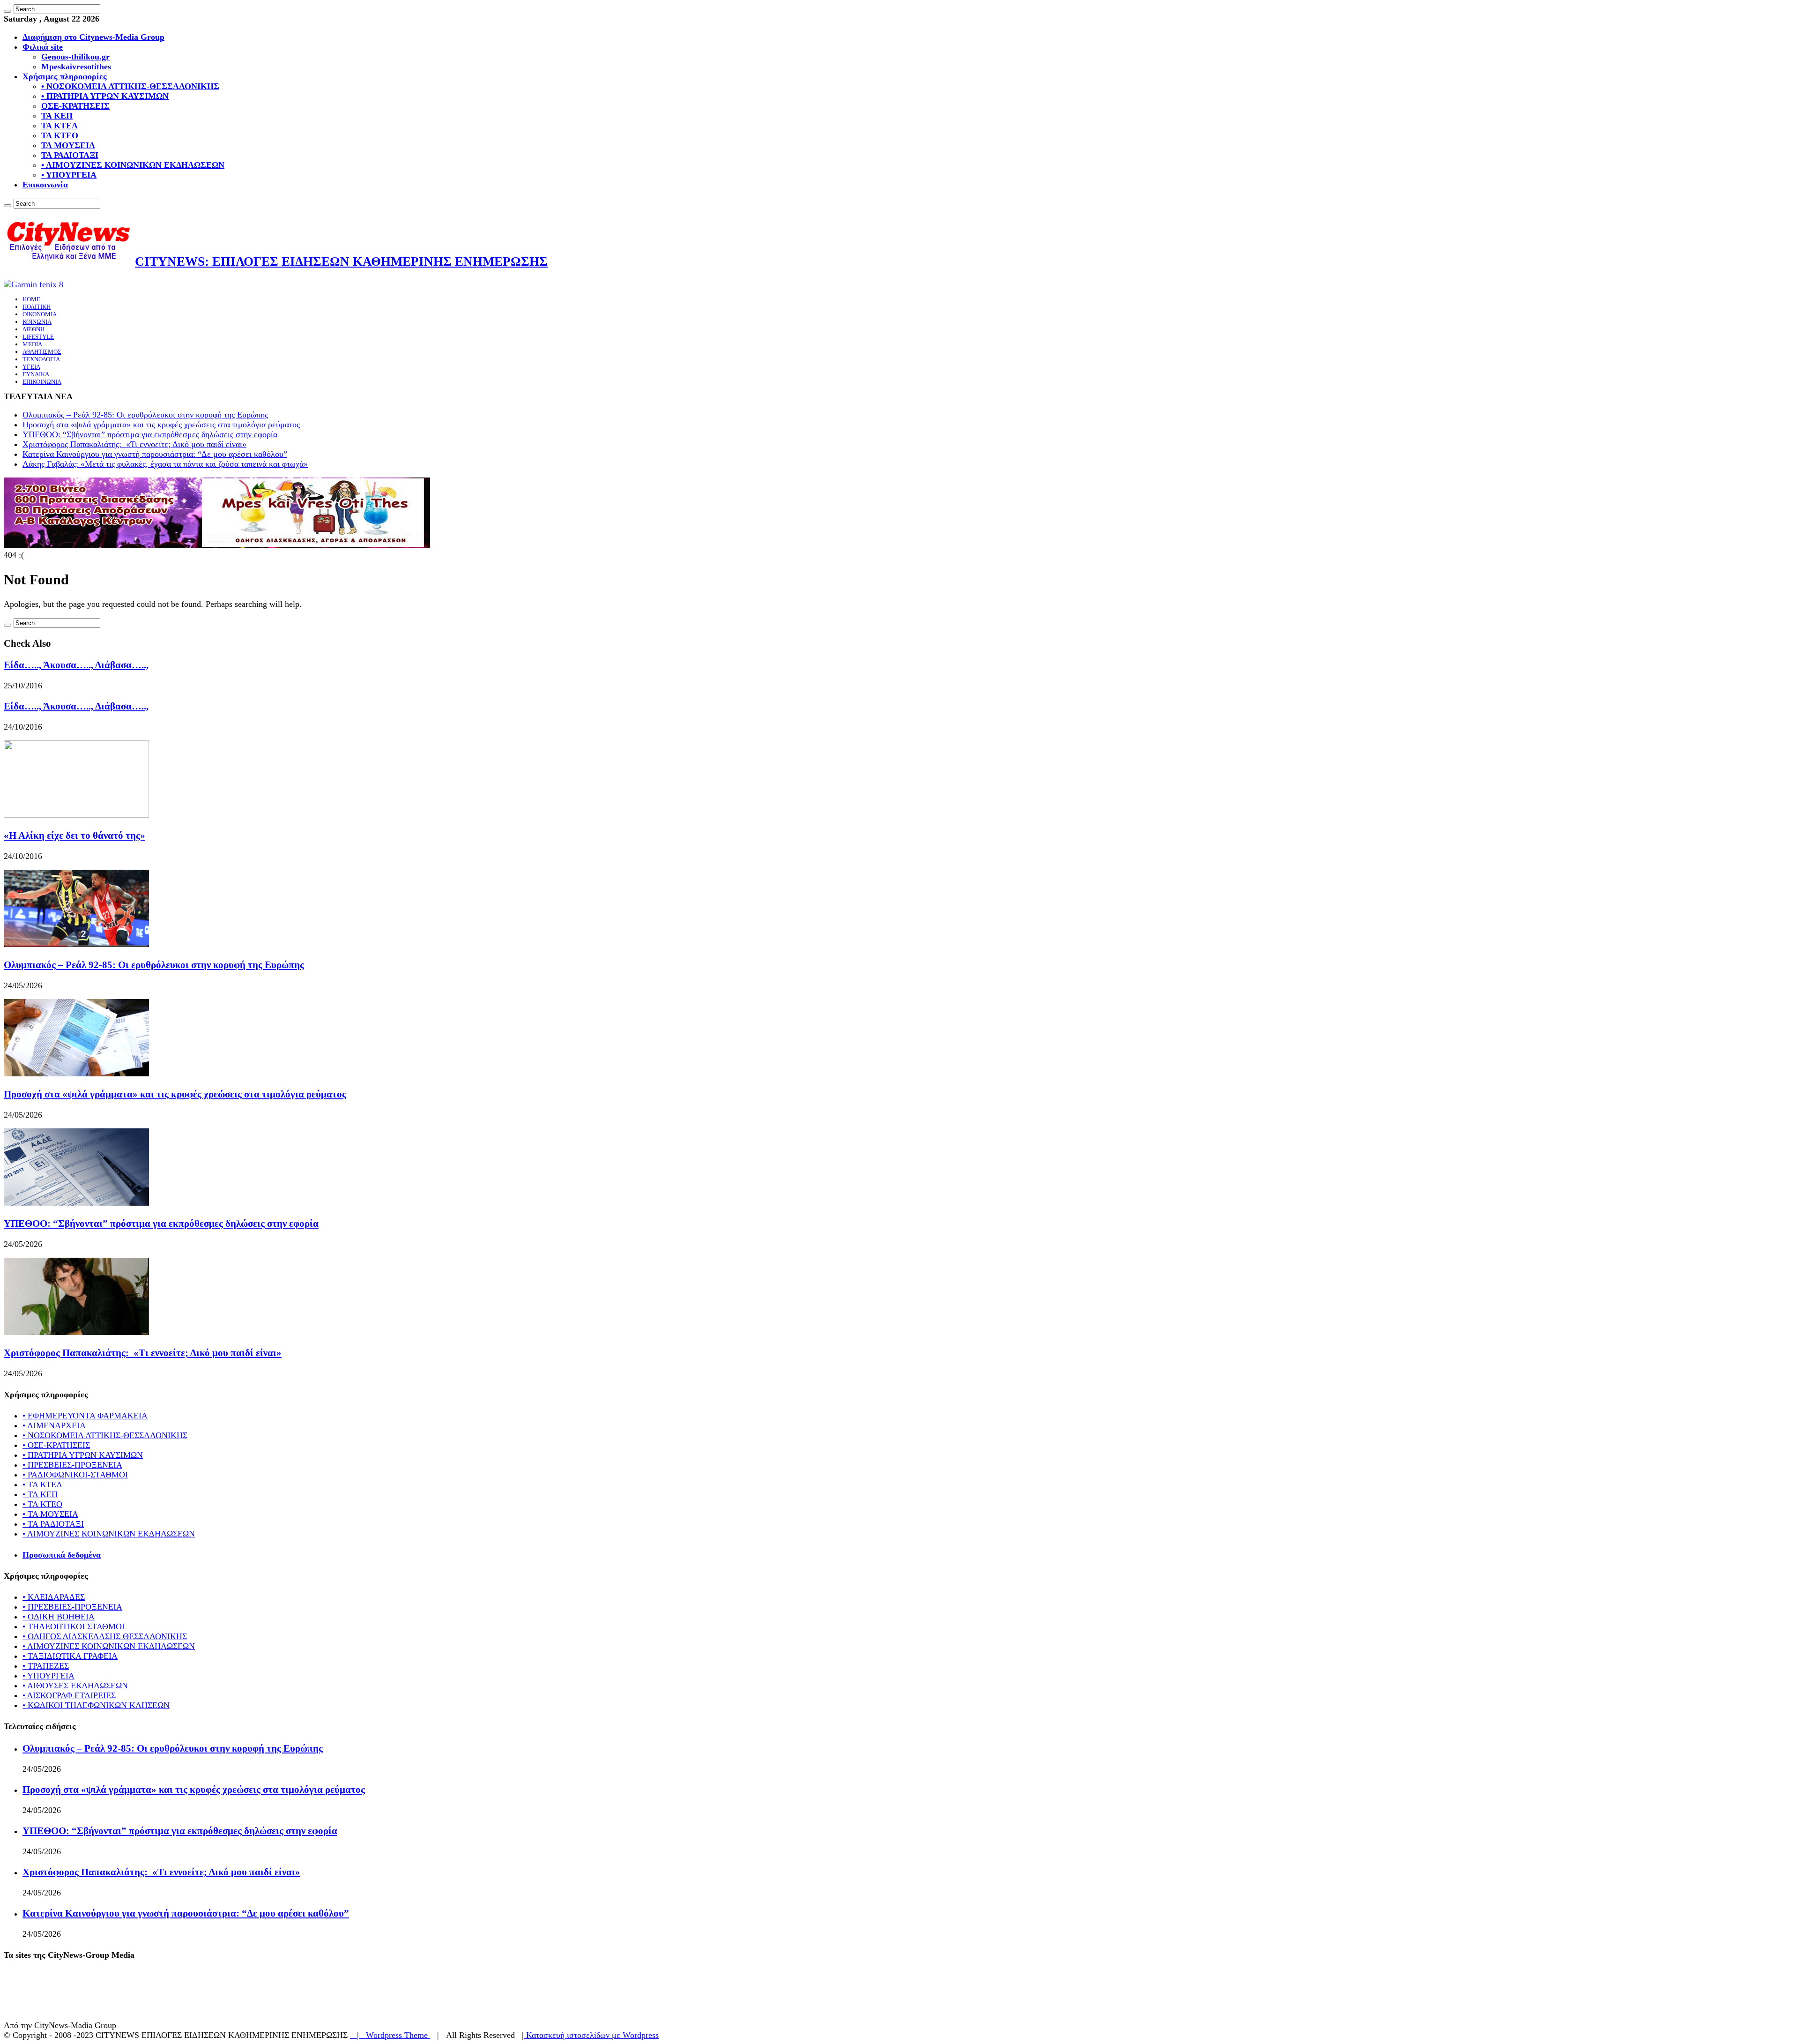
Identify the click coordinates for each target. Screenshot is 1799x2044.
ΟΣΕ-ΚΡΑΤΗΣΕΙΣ (75, 106)
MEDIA (32, 344)
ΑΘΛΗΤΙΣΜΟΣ (42, 352)
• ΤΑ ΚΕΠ (40, 1494)
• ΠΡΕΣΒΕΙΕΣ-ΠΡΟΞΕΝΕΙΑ (72, 1465)
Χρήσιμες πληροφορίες (65, 76)
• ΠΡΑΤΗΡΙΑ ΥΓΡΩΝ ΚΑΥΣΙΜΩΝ (105, 96)
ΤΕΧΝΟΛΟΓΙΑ (41, 359)
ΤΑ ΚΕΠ (57, 116)
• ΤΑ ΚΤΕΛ (42, 1485)
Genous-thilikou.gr (75, 57)
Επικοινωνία (45, 185)
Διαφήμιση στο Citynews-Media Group (93, 37)
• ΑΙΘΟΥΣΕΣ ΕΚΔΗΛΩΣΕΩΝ (75, 1686)
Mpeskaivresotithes (76, 67)
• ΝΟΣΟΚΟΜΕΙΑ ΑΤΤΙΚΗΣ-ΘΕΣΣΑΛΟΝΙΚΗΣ (130, 86)
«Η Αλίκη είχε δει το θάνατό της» (74, 836)
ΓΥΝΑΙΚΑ (36, 374)
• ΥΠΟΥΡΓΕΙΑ (69, 175)
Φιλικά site (43, 47)
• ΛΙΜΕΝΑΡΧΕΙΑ (54, 1425)
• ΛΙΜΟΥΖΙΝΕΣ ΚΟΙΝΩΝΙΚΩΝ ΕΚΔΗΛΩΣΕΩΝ (133, 165)
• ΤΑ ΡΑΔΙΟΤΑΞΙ (53, 1524)
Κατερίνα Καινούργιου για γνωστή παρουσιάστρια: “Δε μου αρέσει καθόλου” (155, 454)
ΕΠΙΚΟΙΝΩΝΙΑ (42, 382)
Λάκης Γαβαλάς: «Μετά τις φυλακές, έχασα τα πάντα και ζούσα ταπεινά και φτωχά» (165, 464)
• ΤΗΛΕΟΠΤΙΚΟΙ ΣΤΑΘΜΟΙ (74, 1626)
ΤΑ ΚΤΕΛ (59, 126)
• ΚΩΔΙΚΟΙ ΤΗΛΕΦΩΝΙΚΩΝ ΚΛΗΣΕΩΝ (96, 1705)
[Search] (7, 11)
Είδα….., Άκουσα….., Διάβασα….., (76, 665)
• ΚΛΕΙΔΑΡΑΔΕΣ (54, 1597)
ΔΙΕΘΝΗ (33, 329)
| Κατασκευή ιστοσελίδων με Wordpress (590, 2035)
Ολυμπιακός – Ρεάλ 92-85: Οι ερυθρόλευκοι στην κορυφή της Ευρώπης (145, 415)
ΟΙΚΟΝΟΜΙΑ (40, 314)
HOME (31, 299)
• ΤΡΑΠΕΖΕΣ (46, 1666)
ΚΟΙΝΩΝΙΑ (37, 322)
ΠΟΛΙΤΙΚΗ (37, 307)
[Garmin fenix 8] (33, 284)
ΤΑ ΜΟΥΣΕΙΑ (68, 145)
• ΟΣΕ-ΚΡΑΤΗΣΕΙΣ (56, 1445)
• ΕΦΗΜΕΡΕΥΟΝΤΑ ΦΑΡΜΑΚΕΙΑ (85, 1416)
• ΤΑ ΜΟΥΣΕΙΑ (50, 1514)
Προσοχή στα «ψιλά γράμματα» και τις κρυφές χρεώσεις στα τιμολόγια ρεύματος (161, 425)
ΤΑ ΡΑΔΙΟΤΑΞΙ (70, 155)
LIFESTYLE (38, 337)
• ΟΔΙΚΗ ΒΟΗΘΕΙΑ (59, 1617)
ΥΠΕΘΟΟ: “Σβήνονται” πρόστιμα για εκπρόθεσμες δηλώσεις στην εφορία (150, 434)
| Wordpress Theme (390, 2035)
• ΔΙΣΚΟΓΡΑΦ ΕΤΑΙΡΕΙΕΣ (69, 1695)
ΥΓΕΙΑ (31, 367)
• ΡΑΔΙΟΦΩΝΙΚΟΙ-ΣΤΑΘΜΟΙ (75, 1475)
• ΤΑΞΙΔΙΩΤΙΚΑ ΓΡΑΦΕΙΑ (70, 1656)
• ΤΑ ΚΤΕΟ (42, 1504)
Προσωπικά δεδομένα (62, 1555)
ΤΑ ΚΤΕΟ (60, 135)
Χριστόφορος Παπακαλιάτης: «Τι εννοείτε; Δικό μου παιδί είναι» (134, 444)
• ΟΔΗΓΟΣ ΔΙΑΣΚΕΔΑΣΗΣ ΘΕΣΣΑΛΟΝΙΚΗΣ (105, 1636)
